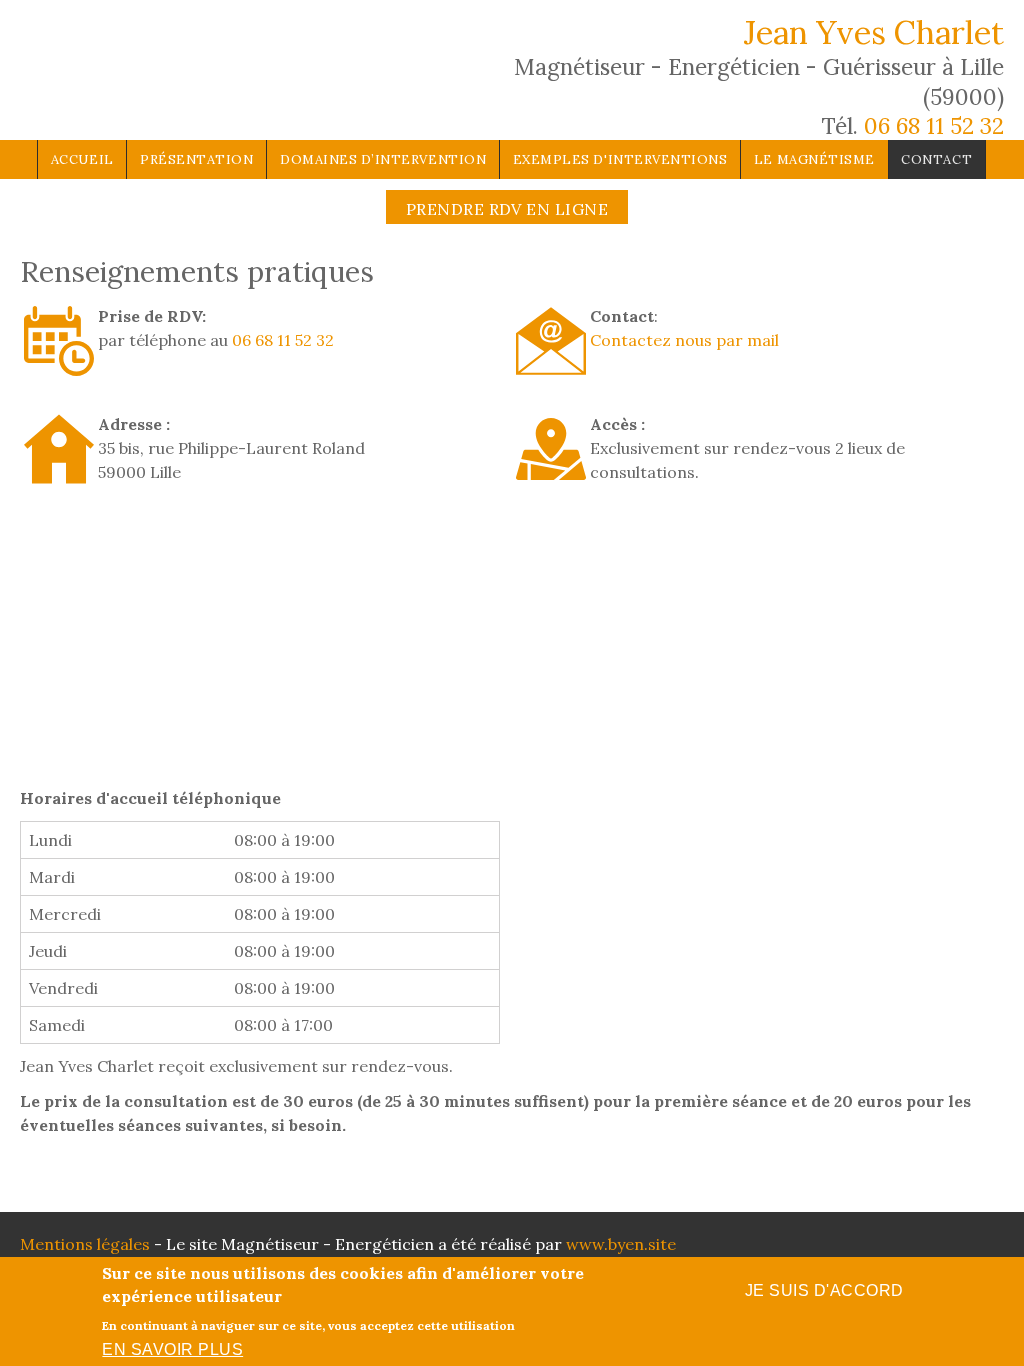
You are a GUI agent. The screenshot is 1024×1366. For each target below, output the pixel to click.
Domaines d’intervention (383, 159)
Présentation (196, 159)
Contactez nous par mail (684, 340)
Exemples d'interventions (620, 159)
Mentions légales (85, 1244)
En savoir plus (172, 1349)
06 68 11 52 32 (934, 125)
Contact (936, 159)
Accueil (82, 159)
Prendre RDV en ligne (507, 209)
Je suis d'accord (824, 1290)
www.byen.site (621, 1244)
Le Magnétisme (814, 159)
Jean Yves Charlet (874, 32)
